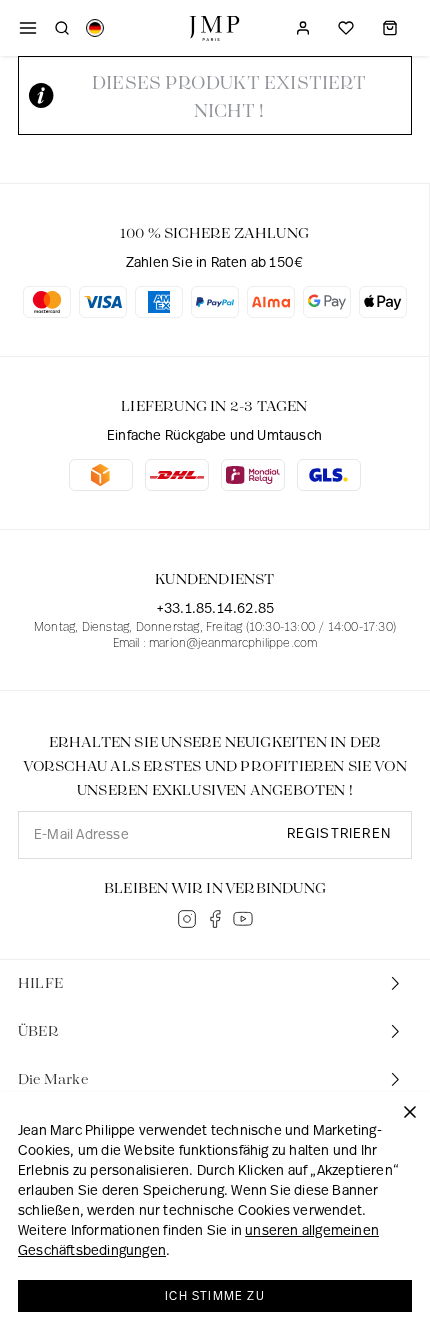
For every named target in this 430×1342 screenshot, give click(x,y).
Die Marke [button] (53, 1080)
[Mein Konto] (303, 28)
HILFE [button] (40, 984)
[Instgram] (187, 919)
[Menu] (28, 28)
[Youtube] (243, 919)
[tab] (215, 984)
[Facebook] (215, 919)
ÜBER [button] (38, 1032)
